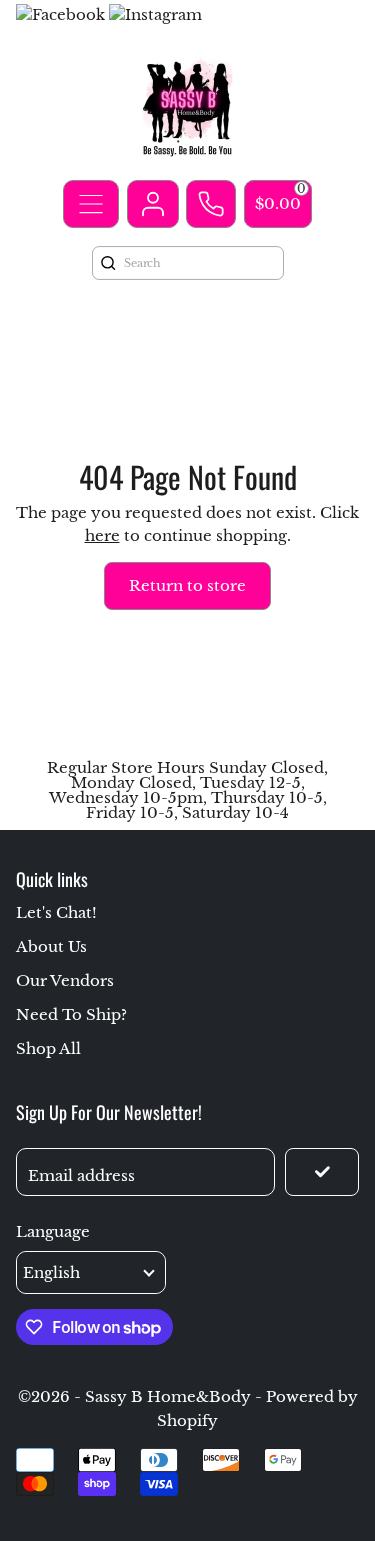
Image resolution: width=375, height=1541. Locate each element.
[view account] (153, 204)
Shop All (48, 1048)
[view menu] (91, 204)
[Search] (107, 262)
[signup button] (322, 1172)
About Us (51, 946)
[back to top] (334, 1316)
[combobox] (199, 262)
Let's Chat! (56, 912)
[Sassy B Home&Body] (187, 106)
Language (53, 1231)
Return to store (187, 585)
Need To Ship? (71, 1014)
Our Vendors (65, 980)
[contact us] (211, 204)
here (102, 535)
